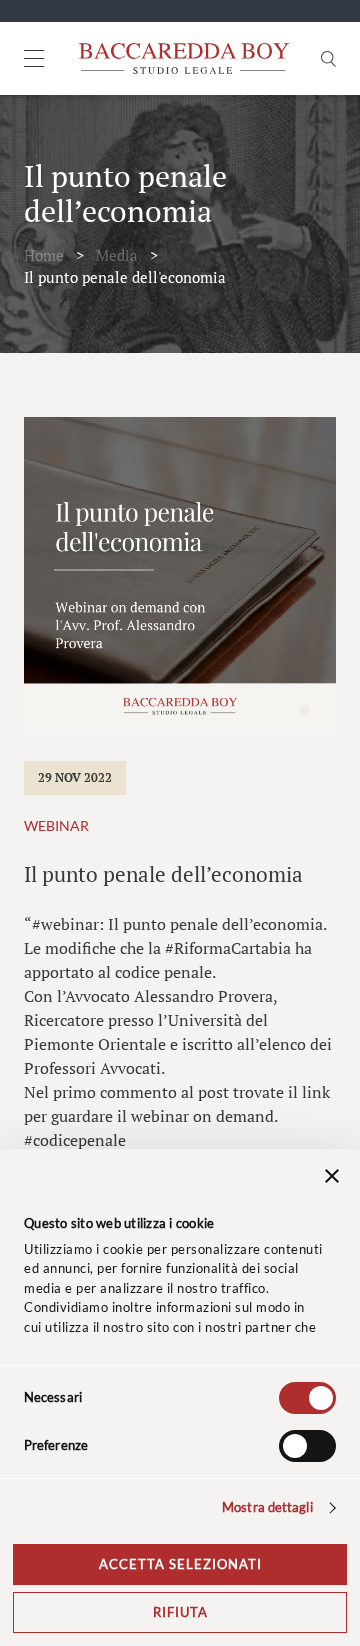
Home (44, 255)
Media (117, 255)
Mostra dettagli (267, 1507)
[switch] (307, 1446)
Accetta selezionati (180, 1564)
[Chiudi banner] (332, 1179)
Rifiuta (180, 1612)
